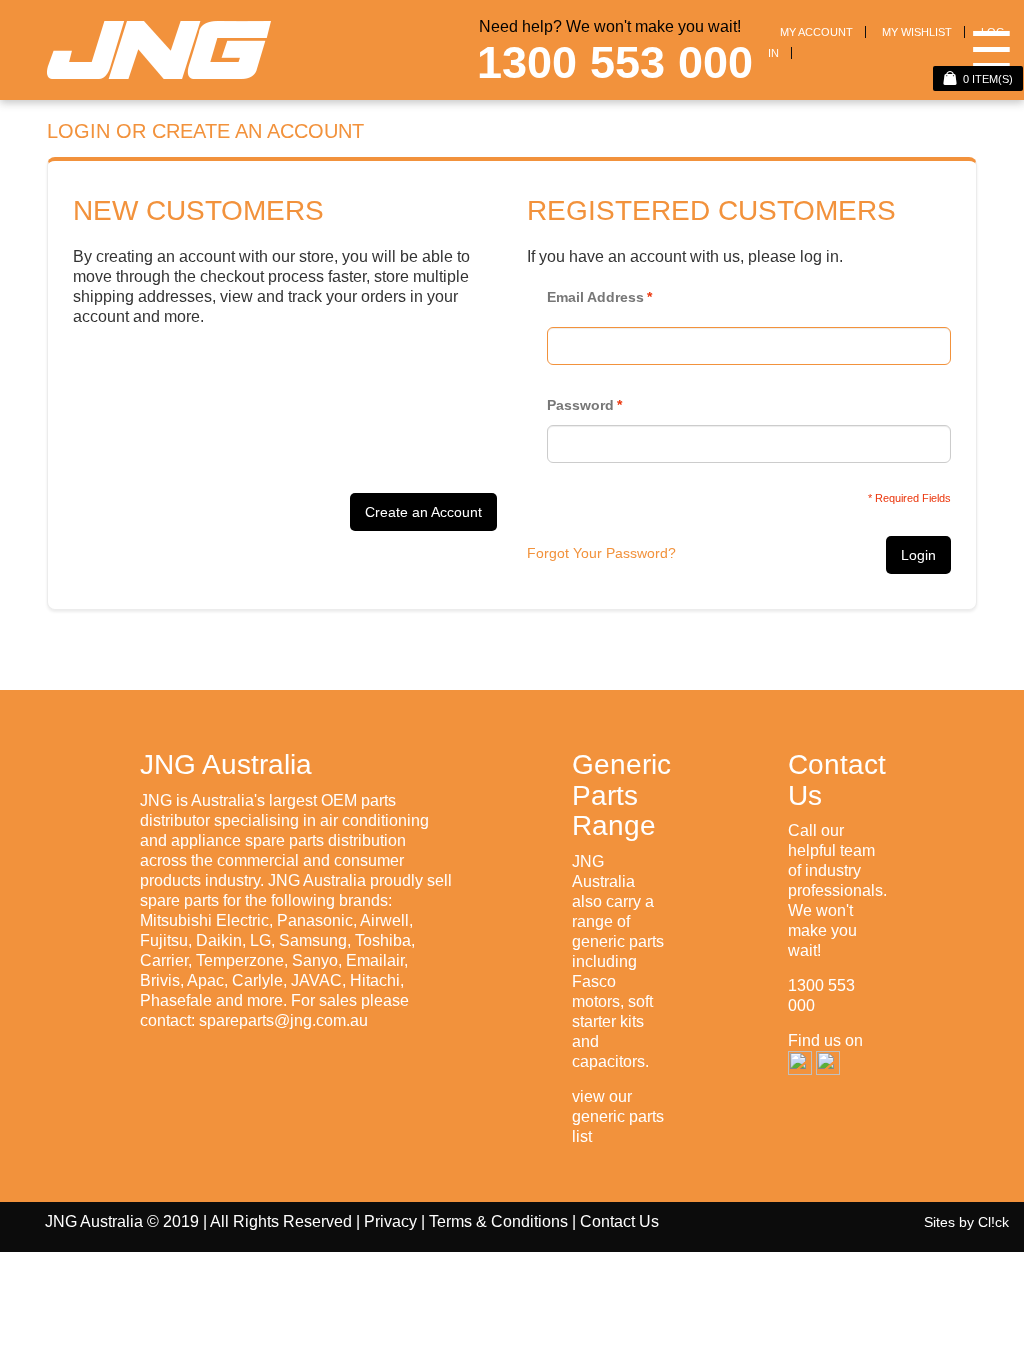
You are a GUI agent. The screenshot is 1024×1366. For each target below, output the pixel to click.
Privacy (390, 1221)
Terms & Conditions (498, 1221)
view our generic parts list (618, 1116)
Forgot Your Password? (601, 553)
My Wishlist (917, 32)
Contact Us (619, 1221)
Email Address (595, 297)
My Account (816, 32)
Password (580, 405)
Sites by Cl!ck (966, 1222)
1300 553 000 (615, 62)
